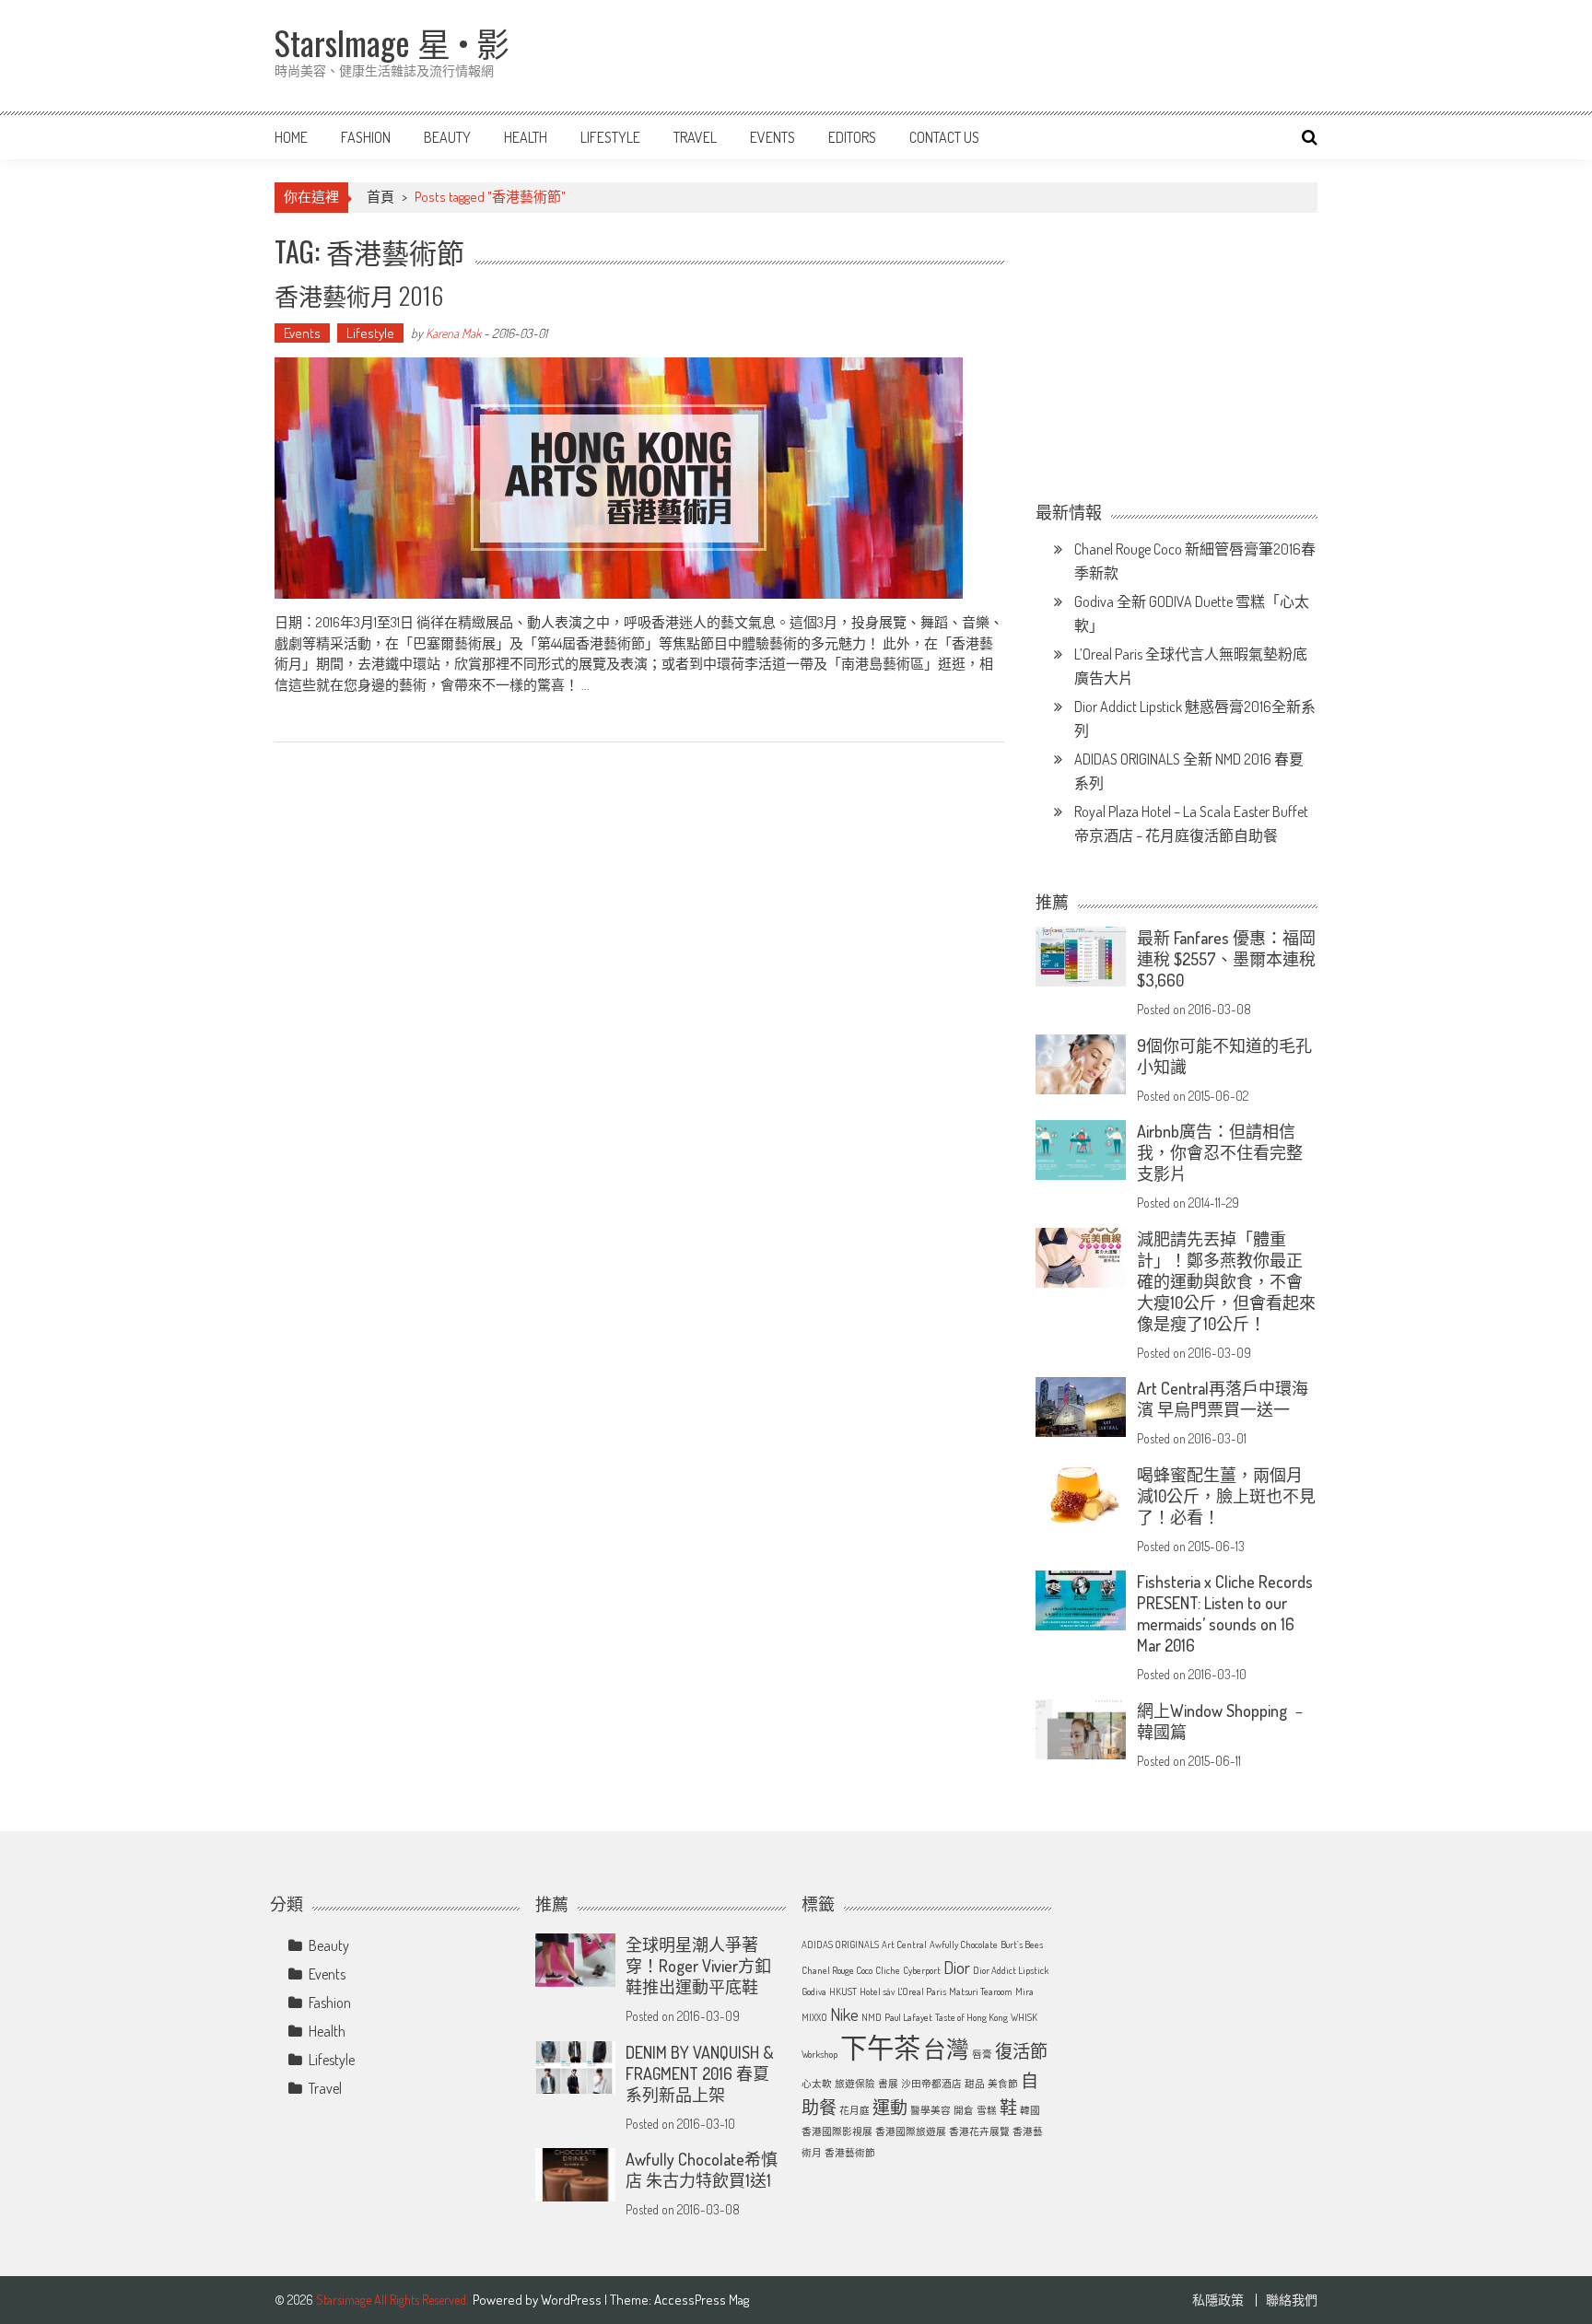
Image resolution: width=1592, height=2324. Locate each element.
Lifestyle (610, 137)
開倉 (964, 2110)
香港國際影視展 (837, 2131)
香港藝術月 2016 (359, 295)
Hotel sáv (877, 1991)
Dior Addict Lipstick (1011, 1970)
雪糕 (987, 2110)
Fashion (366, 137)
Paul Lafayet (908, 2017)
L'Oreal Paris (922, 1991)
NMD (872, 2017)
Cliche (888, 1970)
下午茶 (880, 2047)
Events (773, 137)
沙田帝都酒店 (931, 2084)
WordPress (573, 2300)
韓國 (1030, 2110)
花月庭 (855, 2110)
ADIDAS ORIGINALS (840, 1944)
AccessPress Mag (702, 2300)
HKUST (843, 1991)
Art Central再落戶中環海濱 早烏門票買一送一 (1223, 1399)
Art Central (904, 1944)
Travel (695, 137)
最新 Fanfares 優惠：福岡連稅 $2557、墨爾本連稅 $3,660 (1226, 959)
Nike (844, 2014)
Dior (957, 1967)
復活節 (1021, 2051)
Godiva (814, 1991)
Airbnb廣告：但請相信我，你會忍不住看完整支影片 (1220, 1152)
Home (291, 137)
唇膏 (982, 2054)
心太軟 (817, 2084)
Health (526, 137)
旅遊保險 (855, 2084)
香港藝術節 (850, 2153)
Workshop (819, 2054)
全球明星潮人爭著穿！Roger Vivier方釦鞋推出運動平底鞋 (698, 1966)
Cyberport (922, 1970)
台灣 (946, 2049)
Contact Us (944, 137)
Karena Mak (453, 333)
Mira (1024, 1991)
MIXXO (814, 2017)
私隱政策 (1218, 2300)
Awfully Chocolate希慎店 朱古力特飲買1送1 (702, 2170)
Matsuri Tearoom (981, 1991)
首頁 (380, 197)
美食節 (1003, 2084)
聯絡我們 (1292, 2300)
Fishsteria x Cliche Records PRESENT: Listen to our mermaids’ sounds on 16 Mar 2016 (1225, 1613)
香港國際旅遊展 (911, 2131)
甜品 (975, 2084)
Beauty (447, 137)
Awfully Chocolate (964, 1944)
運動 (890, 2107)
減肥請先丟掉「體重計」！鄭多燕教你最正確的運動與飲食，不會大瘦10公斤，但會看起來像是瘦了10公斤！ (1226, 1281)
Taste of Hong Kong (972, 2017)
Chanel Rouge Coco (837, 1970)
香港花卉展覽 (979, 2131)
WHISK (1024, 2017)
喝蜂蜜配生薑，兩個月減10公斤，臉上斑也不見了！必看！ (1226, 1496)
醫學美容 (931, 2110)
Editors (852, 137)
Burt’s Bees (1022, 1944)
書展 (888, 2084)
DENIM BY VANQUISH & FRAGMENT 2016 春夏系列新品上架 (700, 2073)
